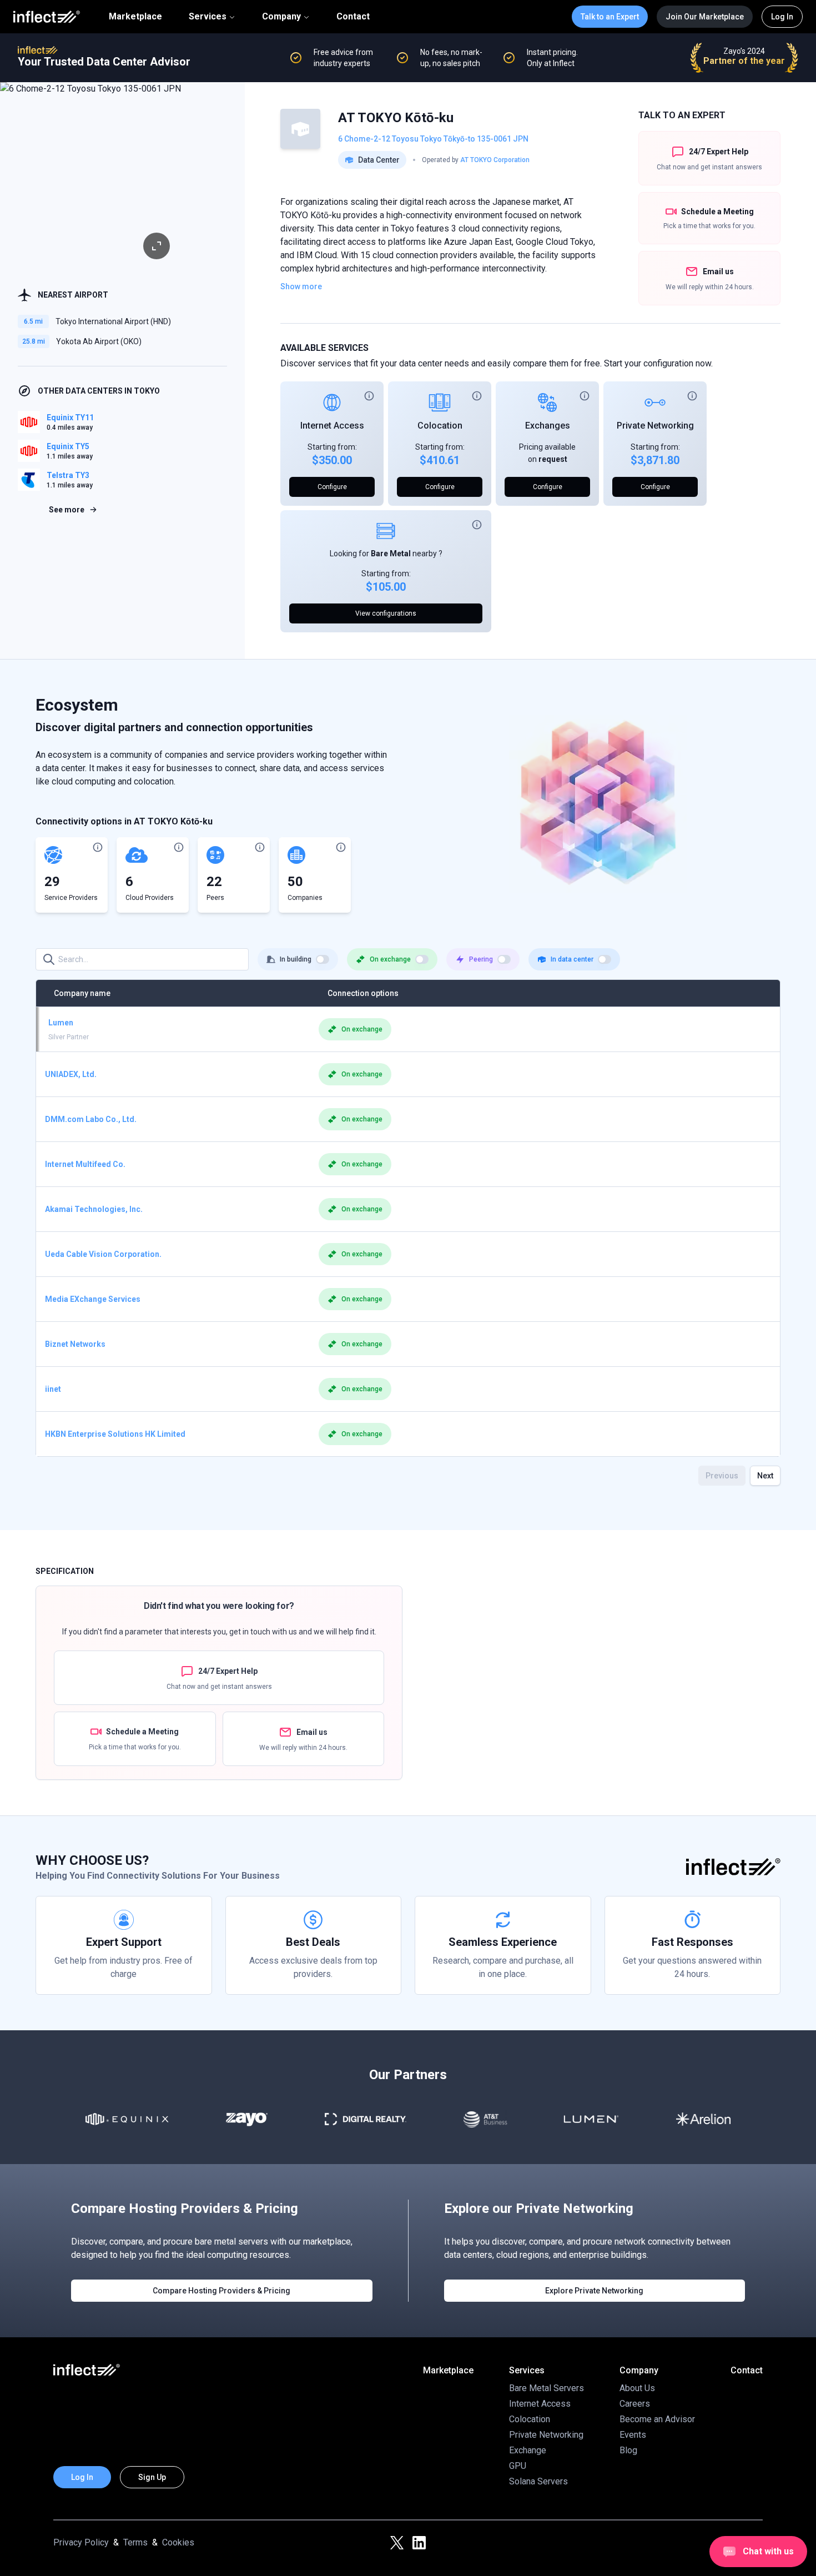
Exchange (528, 2450)
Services (208, 16)
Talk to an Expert (610, 17)
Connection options (363, 993)
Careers (635, 2404)
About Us (637, 2388)
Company (281, 16)
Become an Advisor (657, 2419)
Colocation (440, 426)
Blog (628, 2450)
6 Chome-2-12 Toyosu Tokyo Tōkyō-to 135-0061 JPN (433, 139)
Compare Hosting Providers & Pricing (221, 2291)
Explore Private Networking (594, 2291)
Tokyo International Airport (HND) (113, 321)
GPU (518, 2466)
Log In (782, 17)
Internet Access (332, 426)
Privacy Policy (81, 2542)
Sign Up (152, 2477)
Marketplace (135, 17)
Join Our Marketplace (705, 17)
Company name (82, 993)
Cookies (178, 2542)
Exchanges (548, 426)
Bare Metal (391, 554)
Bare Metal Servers (546, 2388)
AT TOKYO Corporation (495, 160)
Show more (301, 286)
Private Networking (655, 426)
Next (765, 1476)
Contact (353, 17)
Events (633, 2435)
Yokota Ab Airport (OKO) (99, 341)
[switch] (323, 959)
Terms (135, 2542)
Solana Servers (538, 2481)
